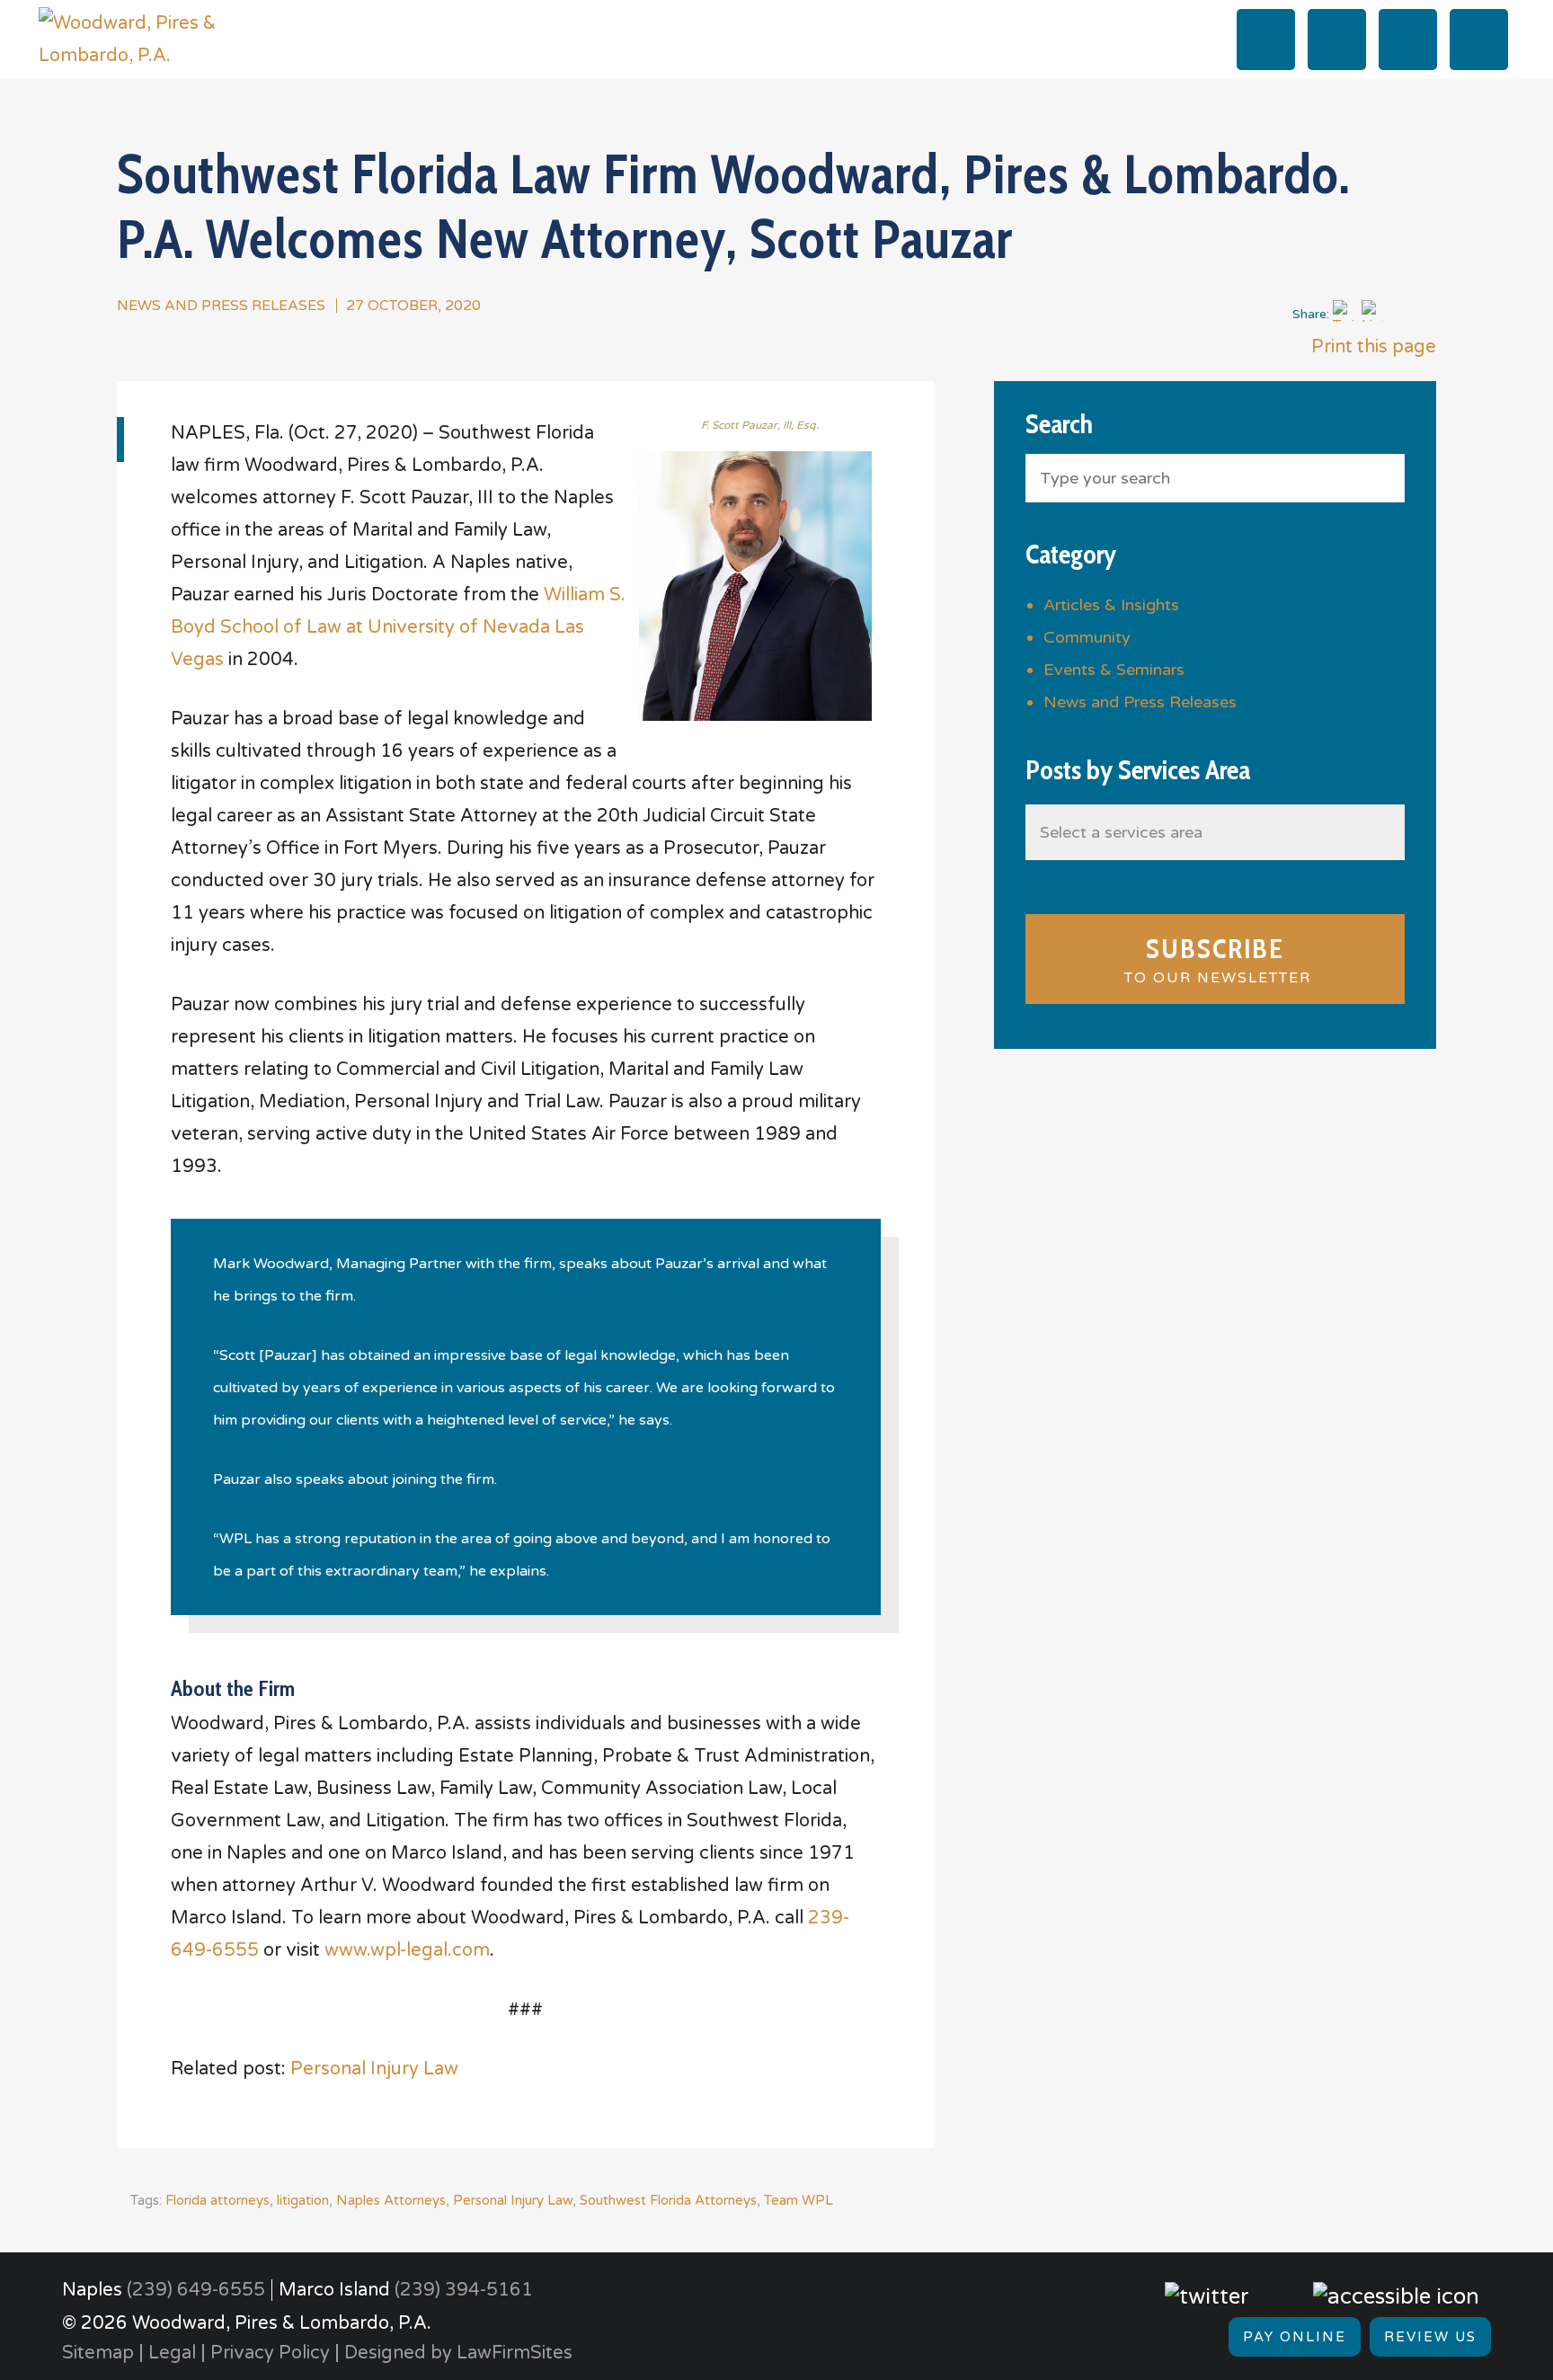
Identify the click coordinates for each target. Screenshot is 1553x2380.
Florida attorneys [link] (217, 2200)
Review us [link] (1430, 2337)
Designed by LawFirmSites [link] (458, 2353)
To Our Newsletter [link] (1215, 959)
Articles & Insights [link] (1111, 605)
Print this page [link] (1371, 347)
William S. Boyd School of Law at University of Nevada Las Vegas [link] (398, 627)
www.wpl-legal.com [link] (407, 1950)
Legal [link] (172, 2353)
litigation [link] (303, 2200)
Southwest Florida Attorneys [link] (668, 2200)
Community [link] (1087, 637)
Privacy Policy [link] (270, 2353)
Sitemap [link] (98, 2353)
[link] (151, 39)
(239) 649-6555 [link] (196, 2290)
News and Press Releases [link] (221, 306)
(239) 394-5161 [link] (464, 2290)
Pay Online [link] (1295, 2337)
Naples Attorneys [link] (391, 2200)
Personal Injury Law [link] (374, 2069)
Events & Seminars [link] (1114, 670)
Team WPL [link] (799, 2200)
